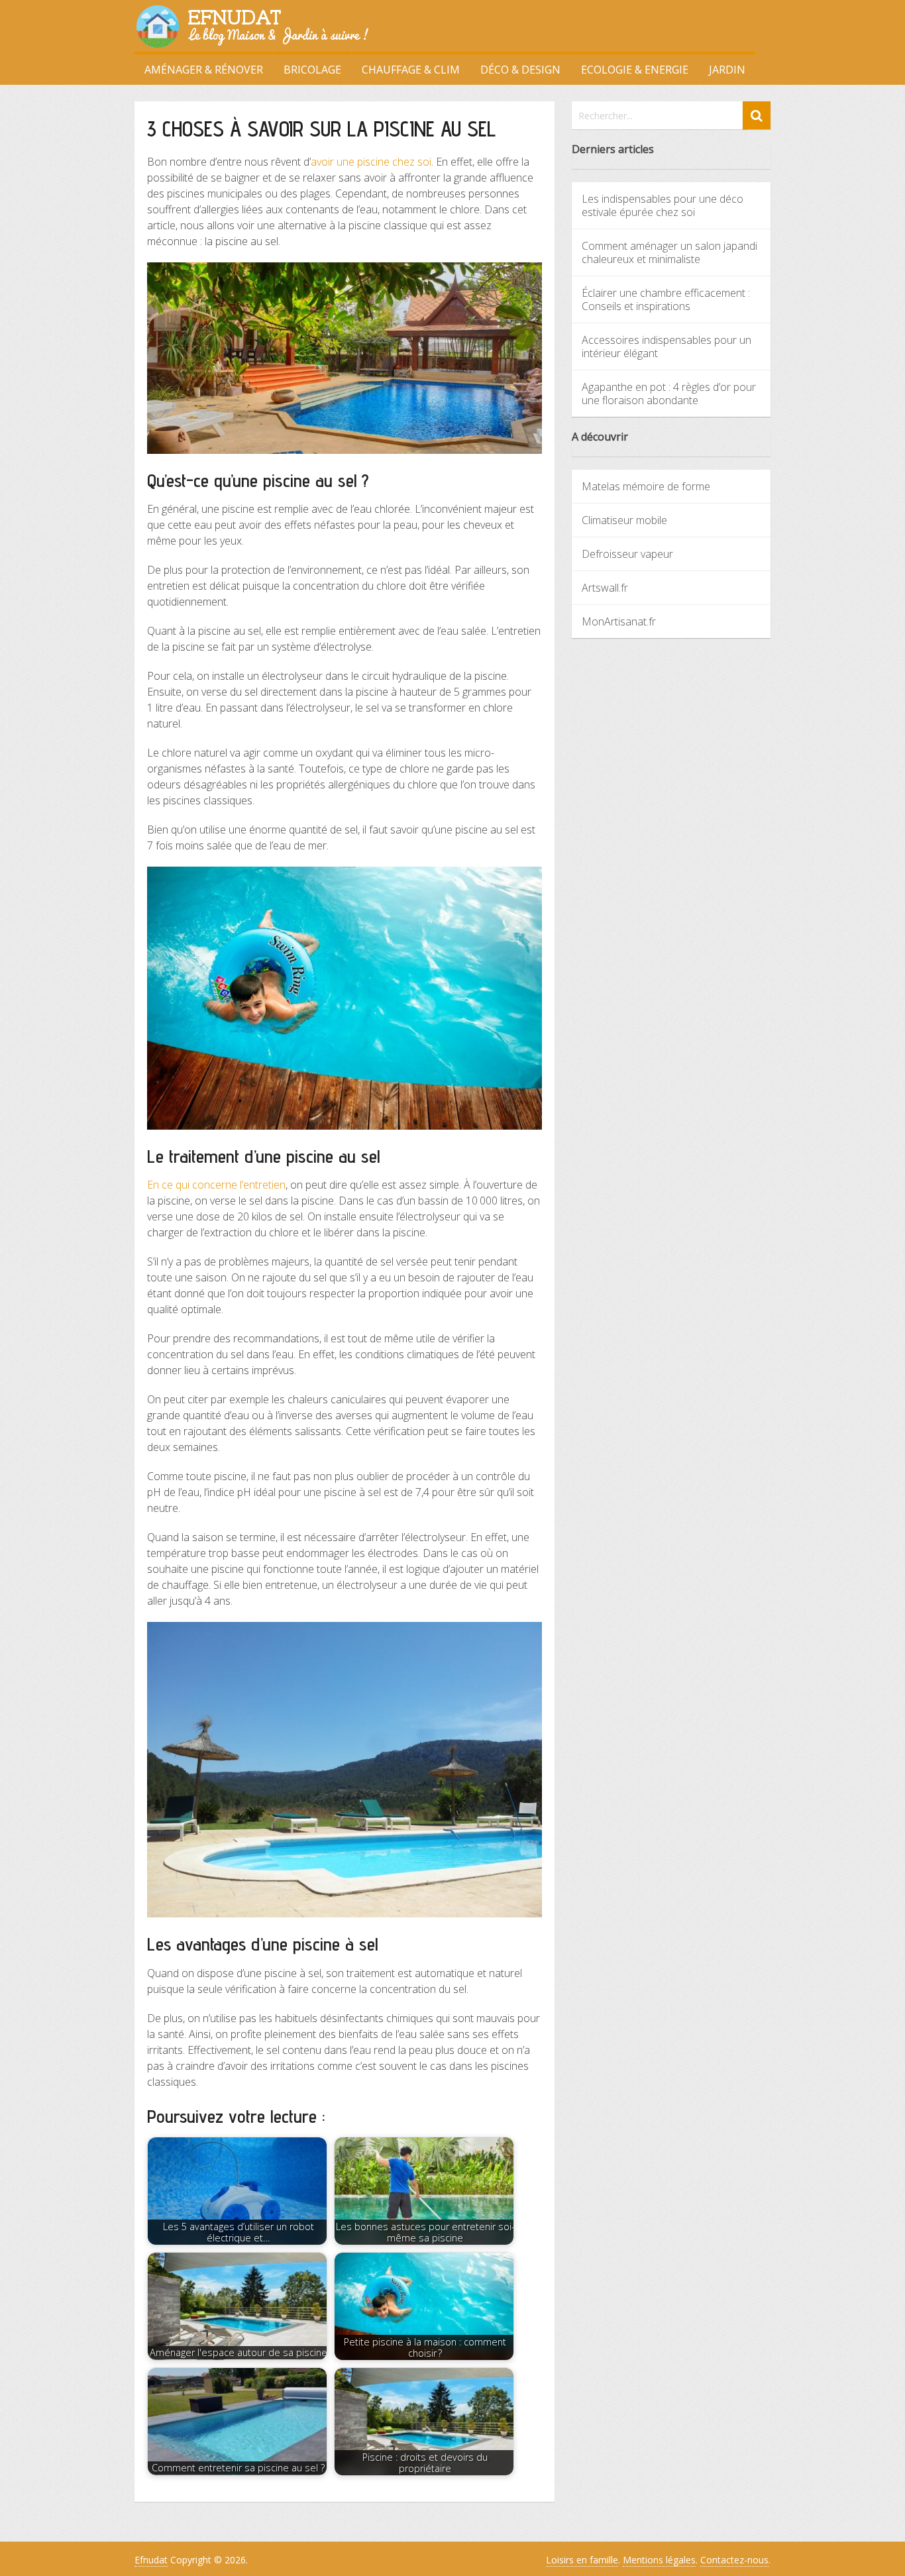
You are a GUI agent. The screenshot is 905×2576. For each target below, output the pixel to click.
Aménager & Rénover (204, 70)
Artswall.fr (605, 588)
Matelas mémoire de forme (646, 486)
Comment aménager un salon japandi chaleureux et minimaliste (669, 252)
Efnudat (151, 2560)
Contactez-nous (734, 2560)
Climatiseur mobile (624, 520)
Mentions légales (659, 2560)
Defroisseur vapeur (627, 554)
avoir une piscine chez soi (371, 162)
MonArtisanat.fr (619, 621)
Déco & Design (520, 70)
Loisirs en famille (582, 2560)
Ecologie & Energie (635, 70)
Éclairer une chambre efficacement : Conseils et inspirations (666, 299)
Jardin (727, 70)
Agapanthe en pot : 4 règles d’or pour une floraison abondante (669, 394)
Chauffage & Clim (411, 70)
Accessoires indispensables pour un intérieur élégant (666, 347)
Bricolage (312, 70)
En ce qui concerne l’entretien (216, 1185)
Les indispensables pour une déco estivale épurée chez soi (663, 205)
